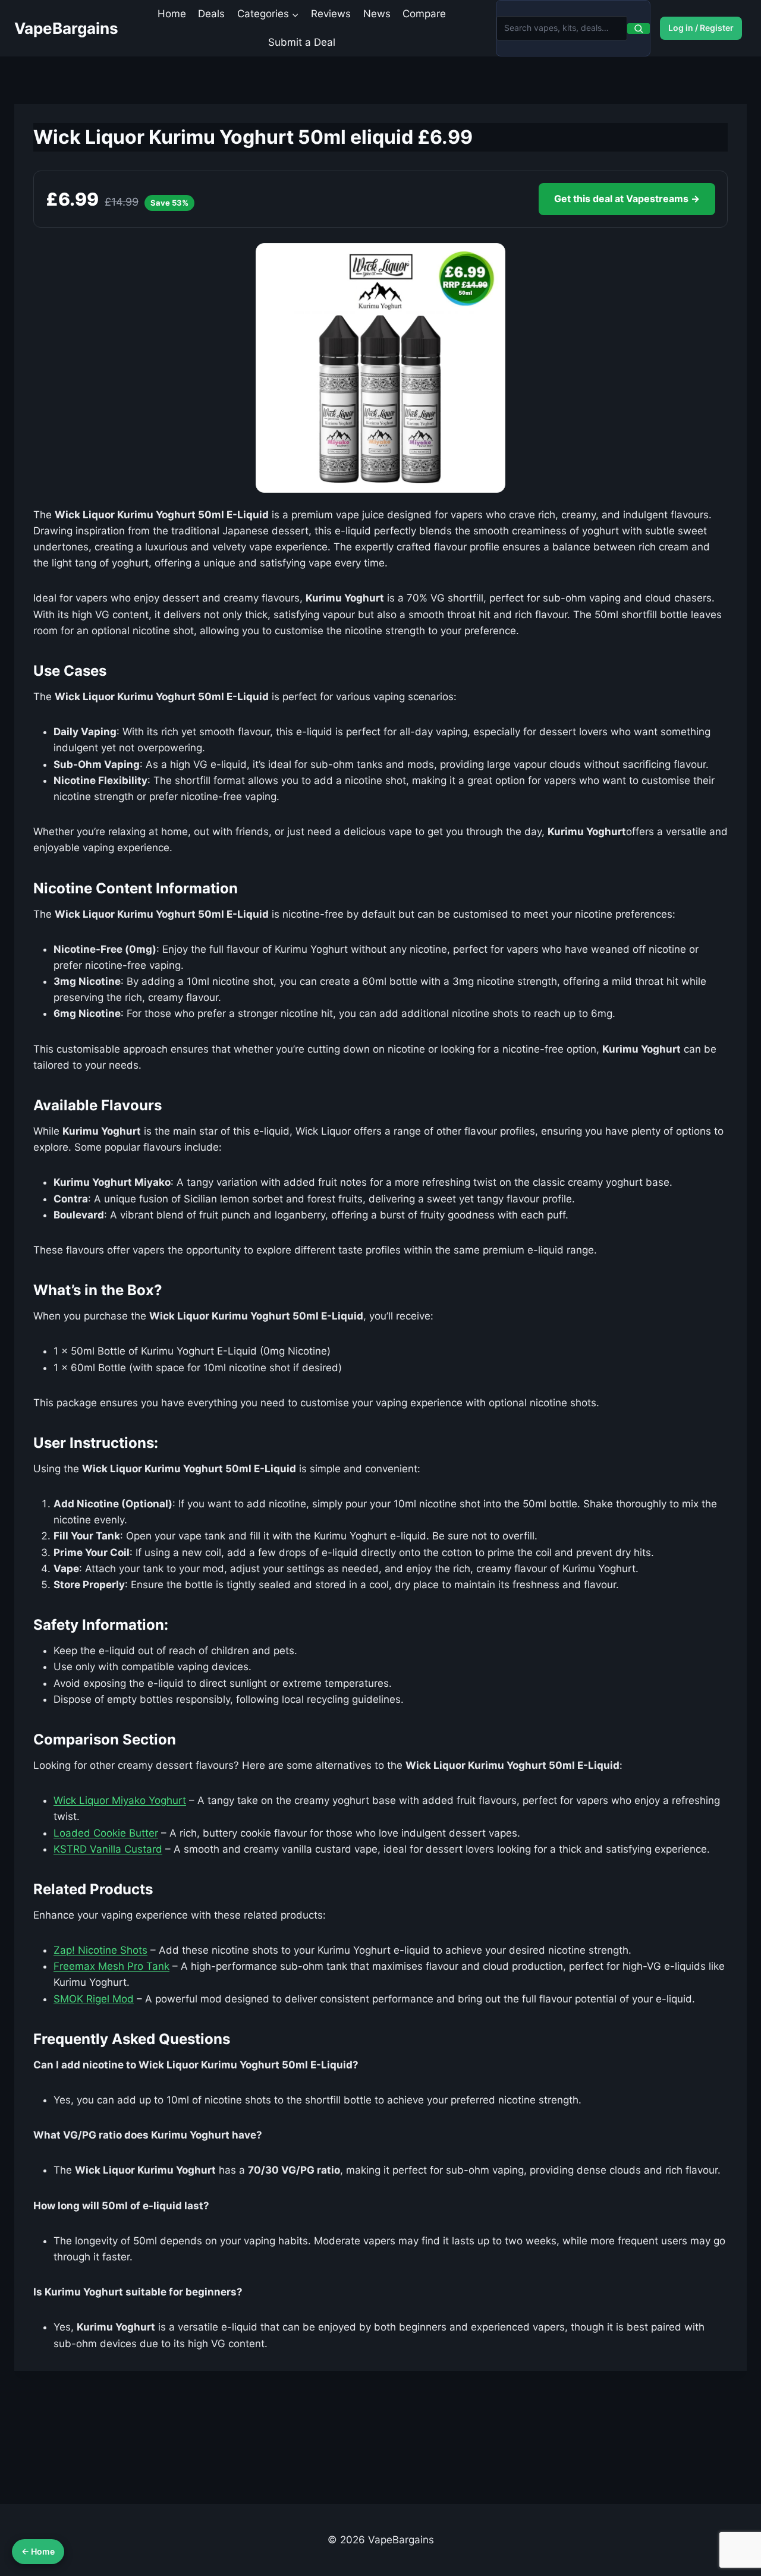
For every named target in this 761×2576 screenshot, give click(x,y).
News (377, 14)
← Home (38, 2551)
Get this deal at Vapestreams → (627, 199)
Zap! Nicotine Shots (100, 1950)
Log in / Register (701, 28)
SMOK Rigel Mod (94, 1999)
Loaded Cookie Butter (106, 1833)
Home (172, 14)
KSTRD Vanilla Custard (108, 1849)
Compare (424, 14)
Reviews (331, 14)
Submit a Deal (302, 42)
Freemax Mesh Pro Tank (111, 1966)
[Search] (639, 29)
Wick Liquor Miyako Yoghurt (120, 1800)
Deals (211, 14)
